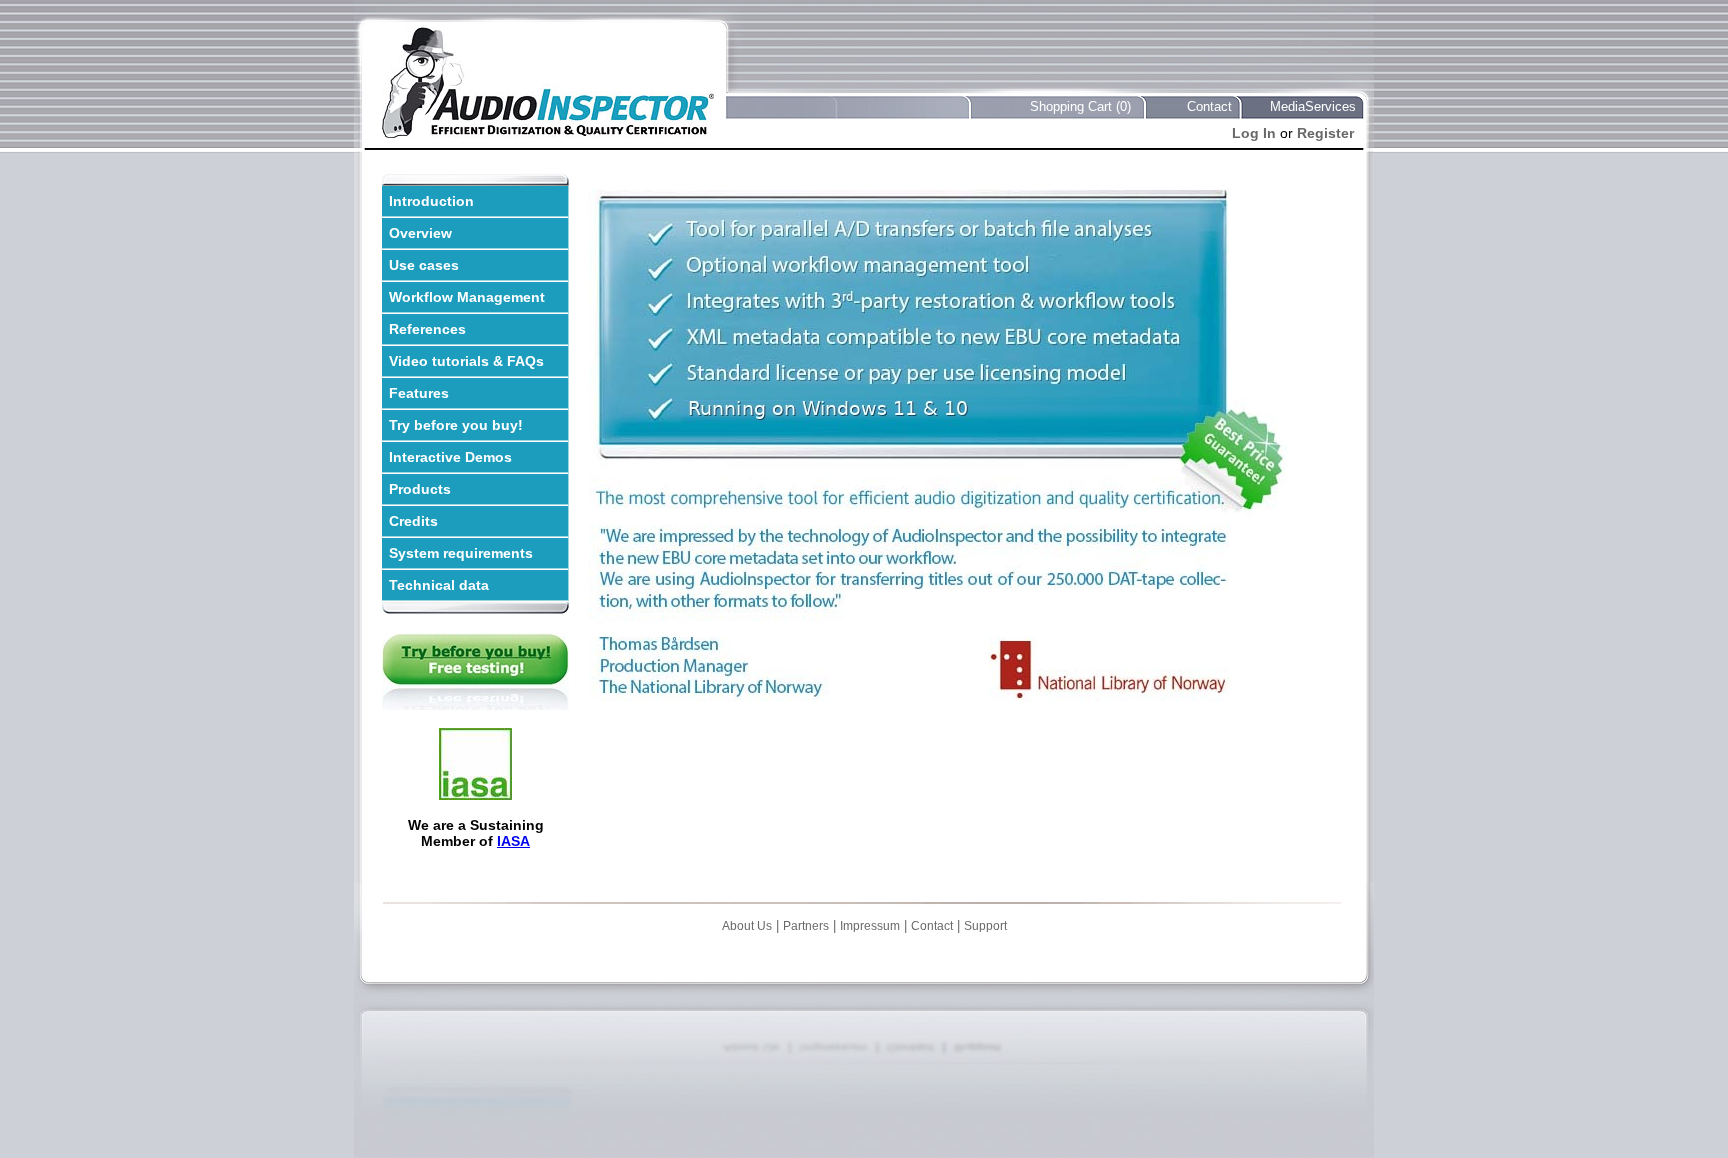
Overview (420, 233)
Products (420, 489)
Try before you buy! (456, 425)
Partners (806, 926)
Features (419, 393)
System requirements (461, 553)
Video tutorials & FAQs (466, 361)
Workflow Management (467, 297)
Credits (413, 521)
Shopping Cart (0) (1080, 106)
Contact (1209, 106)
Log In (1254, 133)
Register (1325, 133)
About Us (747, 926)
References (427, 329)
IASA (513, 841)
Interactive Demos (450, 457)
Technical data (439, 585)
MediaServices (1313, 106)
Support (985, 926)
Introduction (431, 201)
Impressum (870, 926)
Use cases (424, 265)
